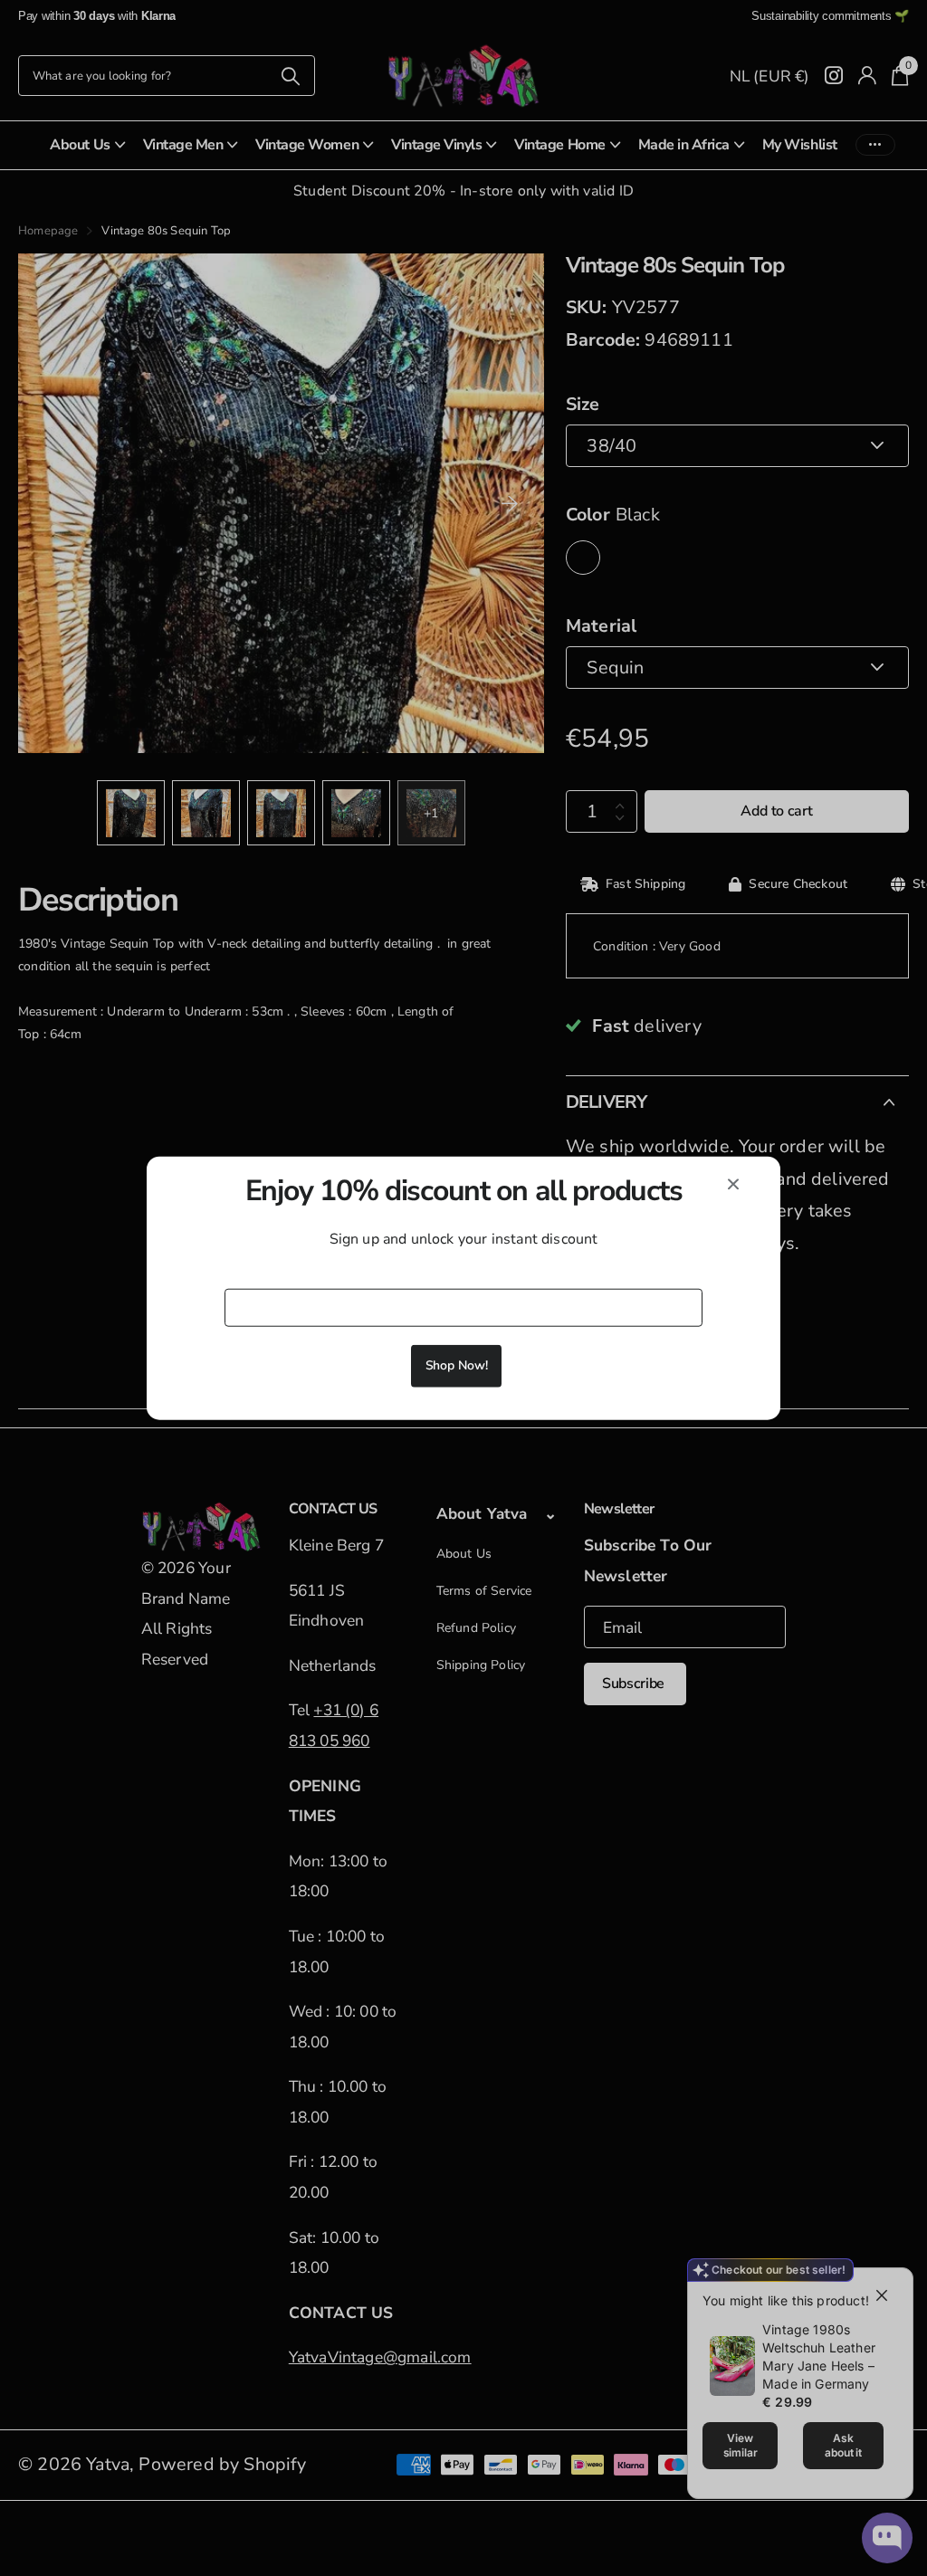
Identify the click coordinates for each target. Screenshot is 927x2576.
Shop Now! (457, 1364)
